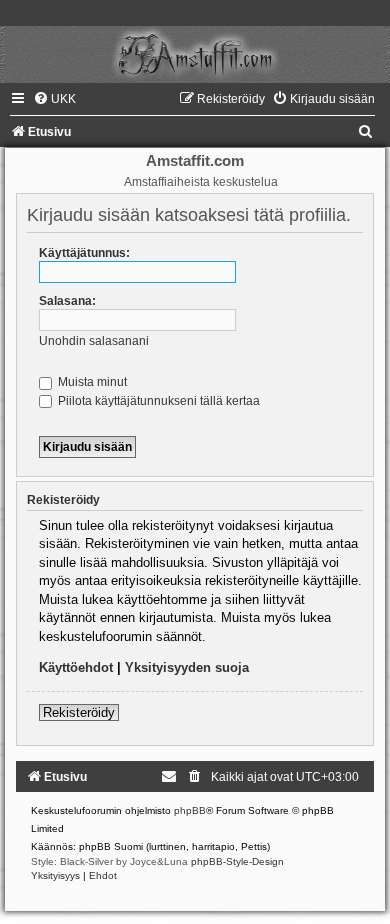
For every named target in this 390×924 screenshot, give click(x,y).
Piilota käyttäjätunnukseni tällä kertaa (157, 401)
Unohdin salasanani (94, 341)
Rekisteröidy (79, 712)
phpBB (190, 810)
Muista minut (91, 382)
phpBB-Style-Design (237, 861)
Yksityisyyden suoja (187, 667)
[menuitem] (54, 99)
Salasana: (67, 301)
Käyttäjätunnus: (84, 253)
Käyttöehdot (76, 667)
